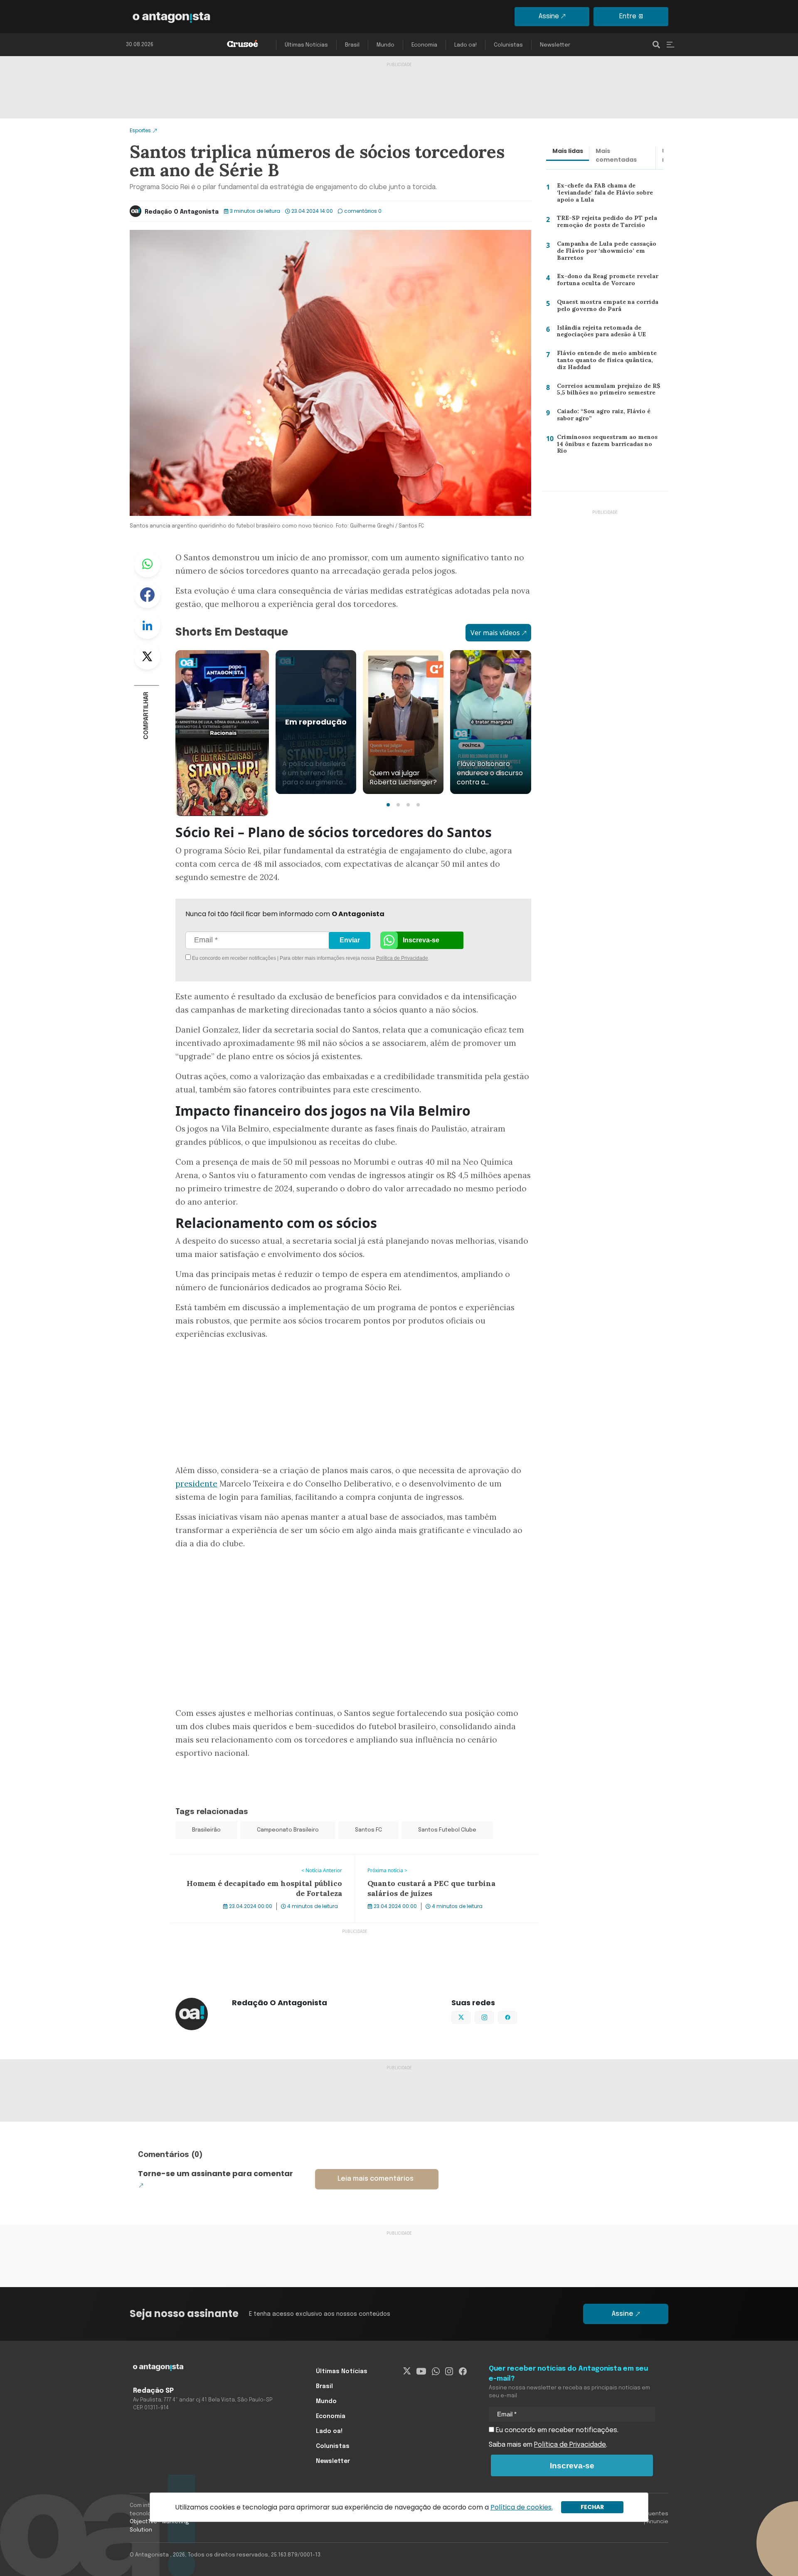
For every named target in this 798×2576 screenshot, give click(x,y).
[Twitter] (407, 2371)
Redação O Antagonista (182, 212)
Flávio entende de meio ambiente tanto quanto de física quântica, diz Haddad (607, 362)
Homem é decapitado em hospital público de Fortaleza (256, 1859)
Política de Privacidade (402, 958)
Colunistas (508, 45)
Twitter (147, 656)
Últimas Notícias (306, 45)
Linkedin (147, 626)
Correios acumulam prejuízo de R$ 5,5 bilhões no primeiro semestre (606, 391)
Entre (628, 16)
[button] (388, 805)
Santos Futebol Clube (447, 1830)
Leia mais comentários (376, 2179)
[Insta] (449, 2371)
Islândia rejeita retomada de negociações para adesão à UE (600, 333)
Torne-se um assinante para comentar (216, 2173)
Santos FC (368, 1830)
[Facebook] (463, 2371)
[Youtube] (421, 2371)
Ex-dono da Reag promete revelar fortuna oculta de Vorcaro (605, 282)
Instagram (494, 2016)
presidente (196, 1484)
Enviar (350, 940)
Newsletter (555, 45)
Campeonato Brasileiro (288, 1830)
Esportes (140, 130)
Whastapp (147, 564)
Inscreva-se (421, 940)
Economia (424, 45)
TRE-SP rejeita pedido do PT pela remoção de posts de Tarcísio (603, 223)
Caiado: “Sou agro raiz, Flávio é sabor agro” (610, 417)
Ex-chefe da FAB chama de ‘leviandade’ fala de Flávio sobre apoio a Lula (601, 194)
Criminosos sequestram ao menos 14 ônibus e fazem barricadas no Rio (609, 444)
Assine (549, 16)
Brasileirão (206, 1830)
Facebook (147, 595)
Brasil (352, 45)
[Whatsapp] (436, 2371)
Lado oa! (465, 45)
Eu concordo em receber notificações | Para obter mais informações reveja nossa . (261, 958)
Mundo (385, 45)
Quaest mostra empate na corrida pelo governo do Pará (606, 307)
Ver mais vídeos (495, 633)
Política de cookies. (522, 2507)
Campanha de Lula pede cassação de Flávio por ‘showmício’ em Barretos (610, 250)
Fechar (592, 2507)
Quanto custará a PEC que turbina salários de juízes (436, 1859)
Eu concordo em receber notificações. (556, 2430)
